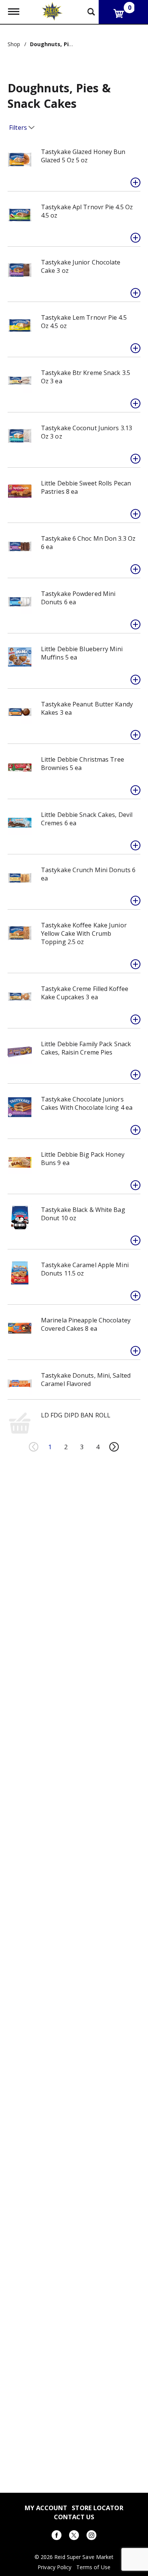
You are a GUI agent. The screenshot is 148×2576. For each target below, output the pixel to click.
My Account (46, 2508)
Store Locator (97, 2508)
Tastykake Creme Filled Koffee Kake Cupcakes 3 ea (85, 993)
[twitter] (74, 2536)
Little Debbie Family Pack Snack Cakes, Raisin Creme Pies (86, 1048)
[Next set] (114, 1447)
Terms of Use (93, 2567)
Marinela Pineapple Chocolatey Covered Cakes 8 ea (86, 1324)
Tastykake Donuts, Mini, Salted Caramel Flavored (86, 1380)
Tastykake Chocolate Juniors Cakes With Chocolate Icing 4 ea (87, 1103)
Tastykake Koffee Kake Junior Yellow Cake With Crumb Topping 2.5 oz (84, 933)
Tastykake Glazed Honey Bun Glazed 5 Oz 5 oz (83, 156)
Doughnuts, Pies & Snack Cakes (74, 44)
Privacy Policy (54, 2567)
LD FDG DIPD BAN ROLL (76, 1415)
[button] (135, 182)
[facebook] (57, 2536)
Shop (14, 44)
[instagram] (91, 2536)
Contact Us (74, 2517)
